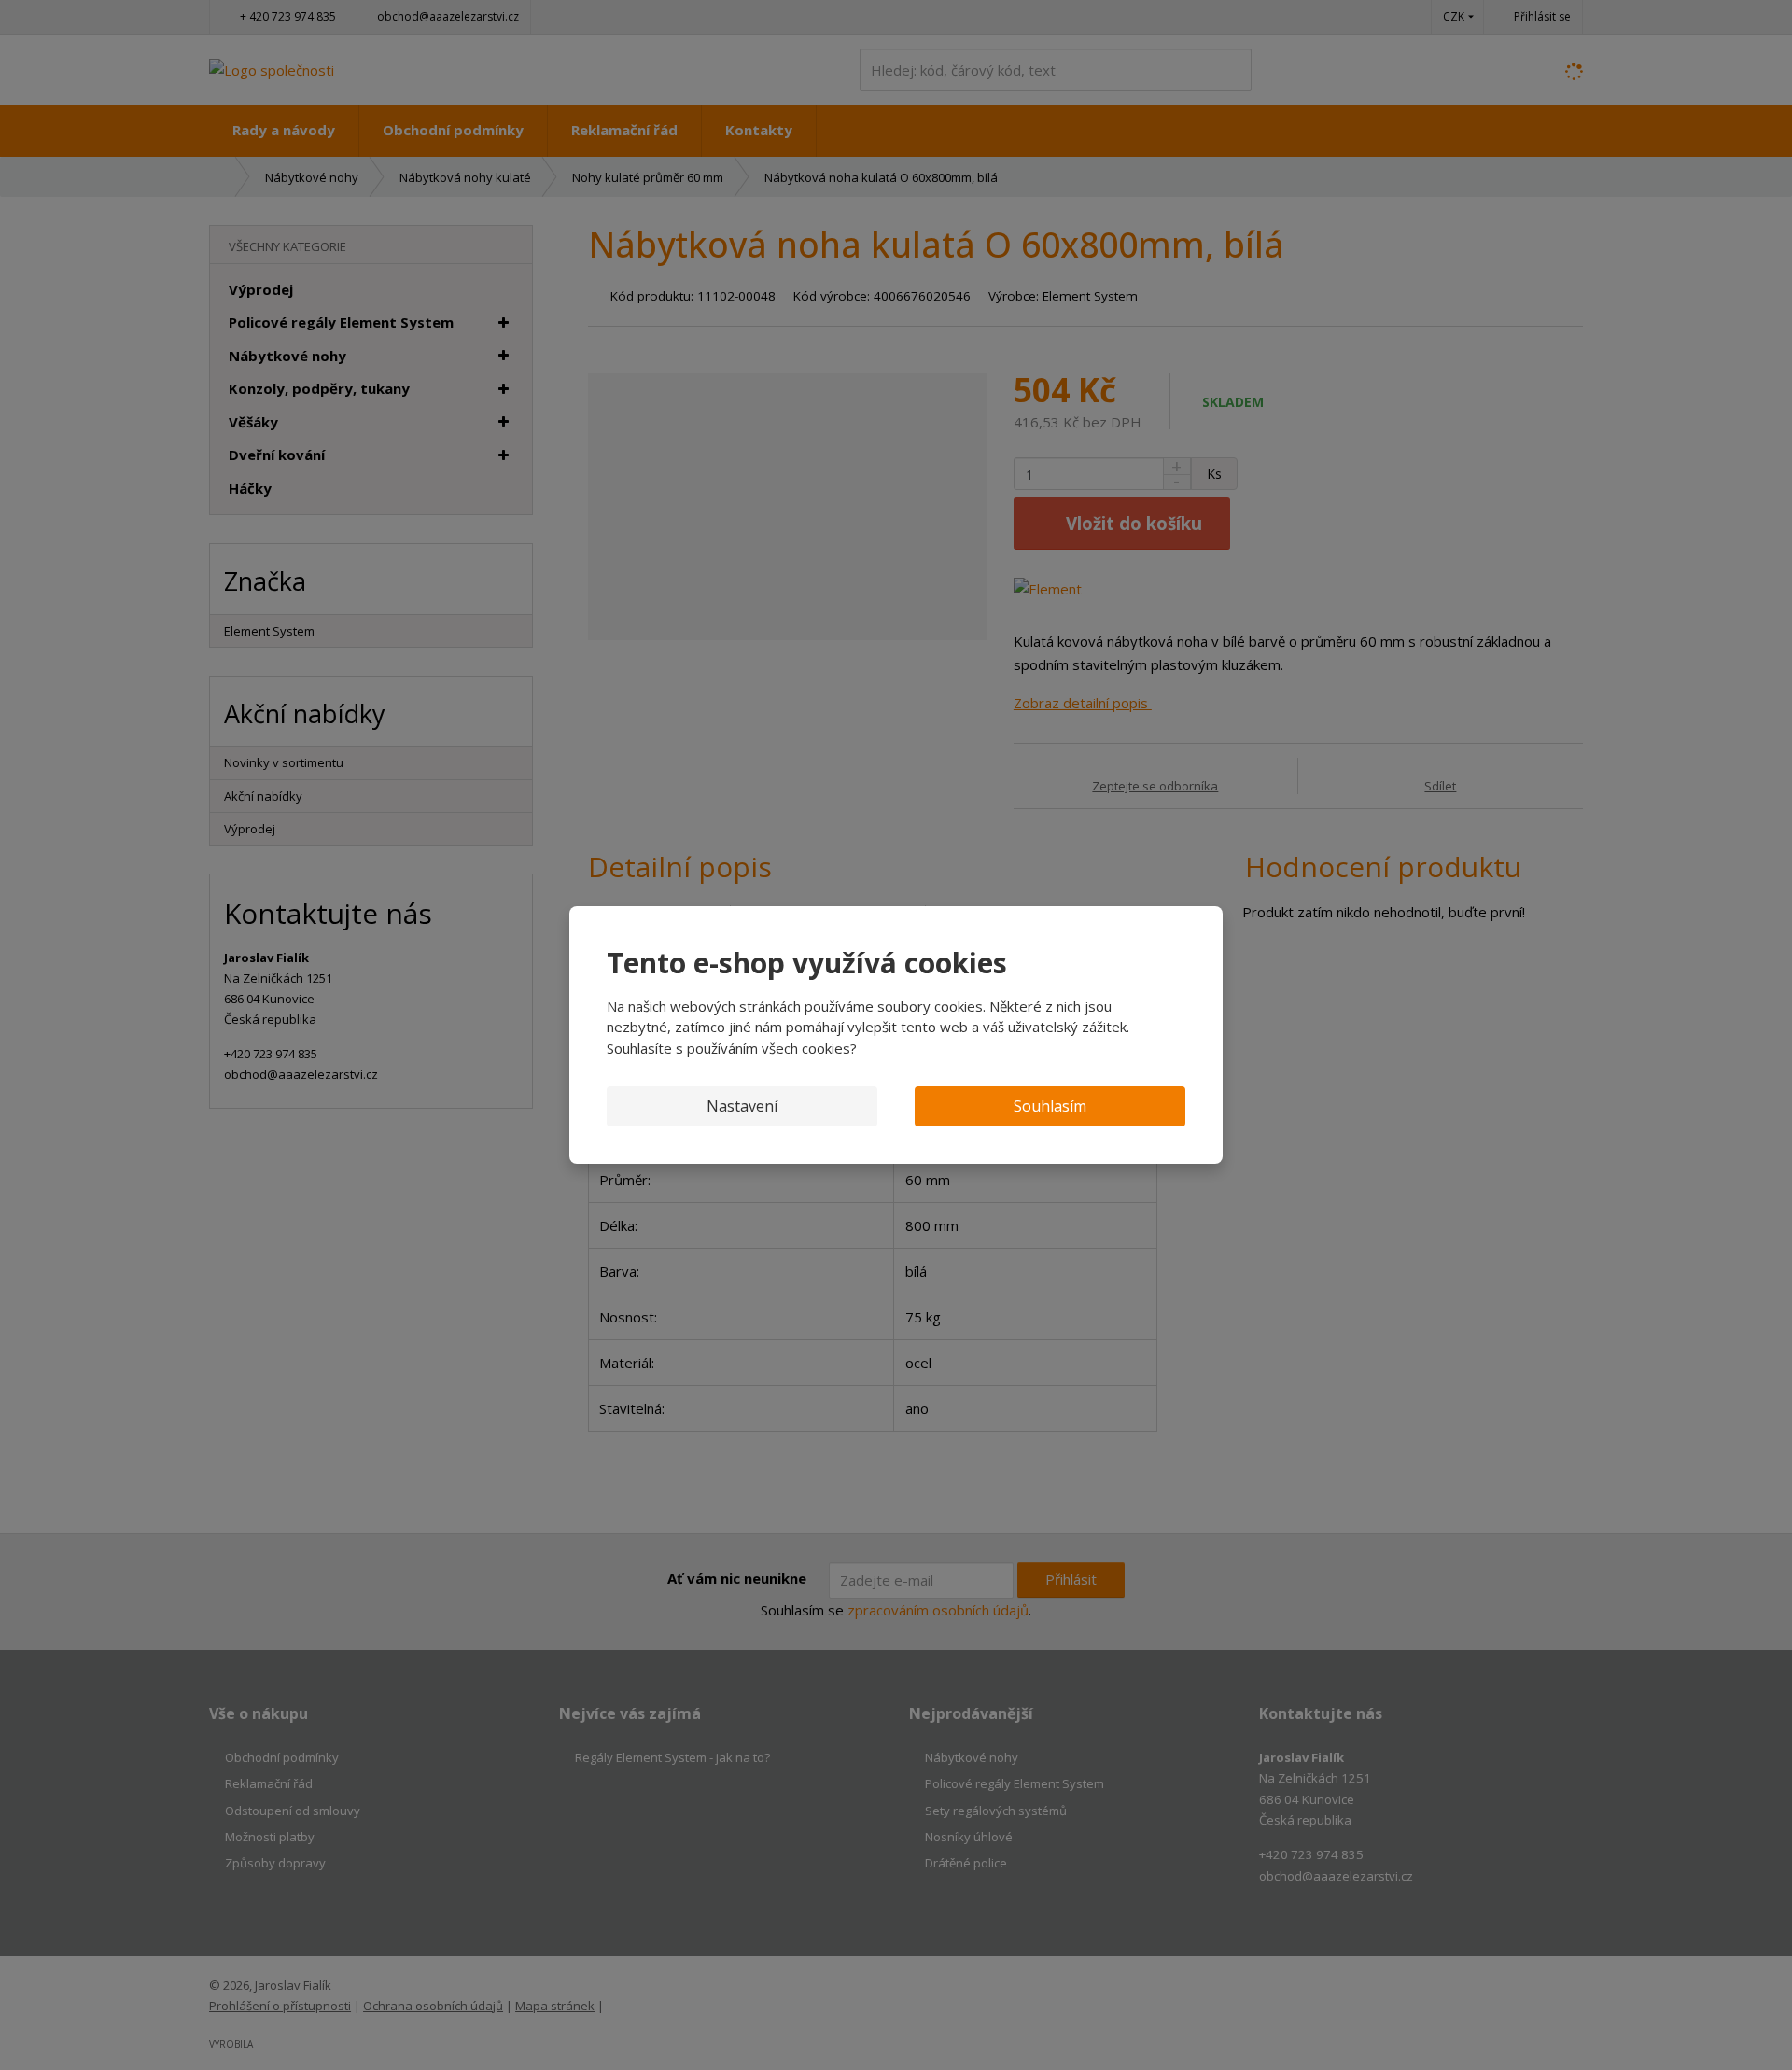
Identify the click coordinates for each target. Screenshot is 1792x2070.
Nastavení (742, 1106)
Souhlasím (1050, 1106)
